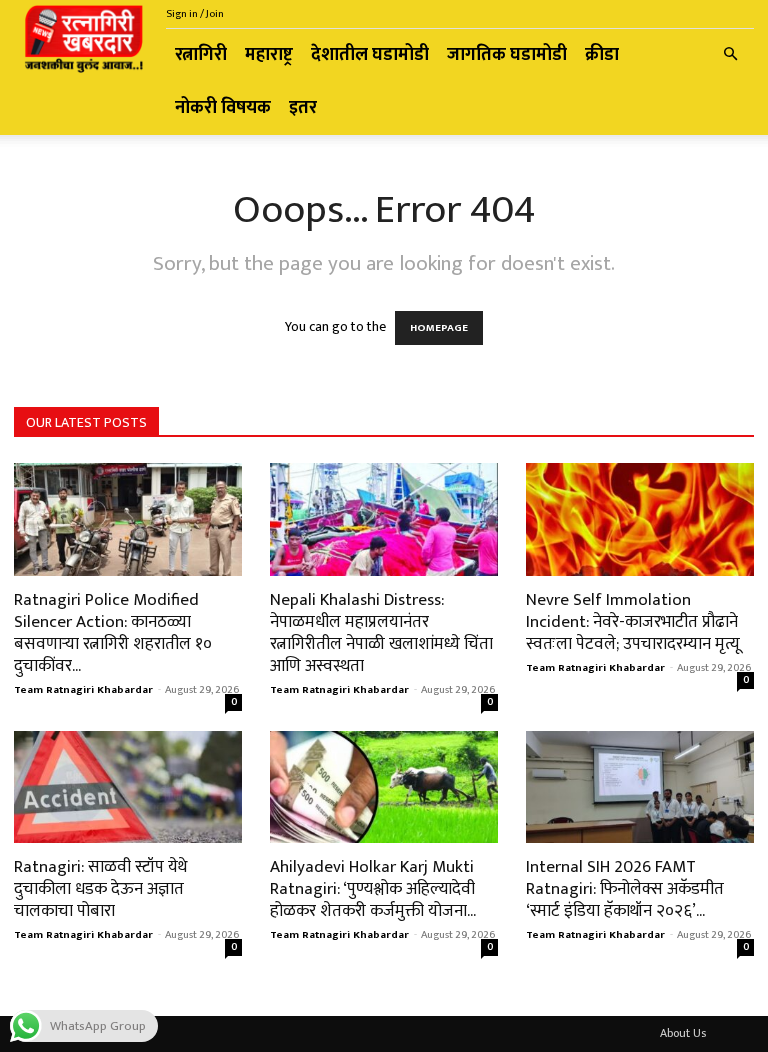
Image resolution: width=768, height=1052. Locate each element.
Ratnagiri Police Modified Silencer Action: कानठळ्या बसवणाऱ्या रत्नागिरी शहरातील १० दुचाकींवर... (113, 633)
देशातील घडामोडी (370, 55)
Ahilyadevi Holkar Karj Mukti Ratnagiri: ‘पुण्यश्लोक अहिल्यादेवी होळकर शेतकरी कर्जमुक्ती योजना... (373, 889)
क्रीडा (602, 55)
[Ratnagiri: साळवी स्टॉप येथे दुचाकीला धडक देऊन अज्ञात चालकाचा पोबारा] (128, 787)
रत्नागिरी (201, 55)
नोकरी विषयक (223, 108)
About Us (683, 1033)
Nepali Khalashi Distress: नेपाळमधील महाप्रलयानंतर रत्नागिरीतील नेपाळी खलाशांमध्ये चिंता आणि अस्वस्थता (381, 633)
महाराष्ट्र (269, 55)
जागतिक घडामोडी (507, 55)
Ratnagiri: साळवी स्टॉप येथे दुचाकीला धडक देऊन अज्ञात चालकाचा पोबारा (100, 889)
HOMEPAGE (439, 328)
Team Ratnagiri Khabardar (83, 690)
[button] (730, 55)
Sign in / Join (195, 14)
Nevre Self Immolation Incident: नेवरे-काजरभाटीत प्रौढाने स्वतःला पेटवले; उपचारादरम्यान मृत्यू (633, 622)
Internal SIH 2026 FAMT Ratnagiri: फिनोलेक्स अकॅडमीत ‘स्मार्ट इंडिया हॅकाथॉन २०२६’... (625, 889)
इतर (303, 108)
